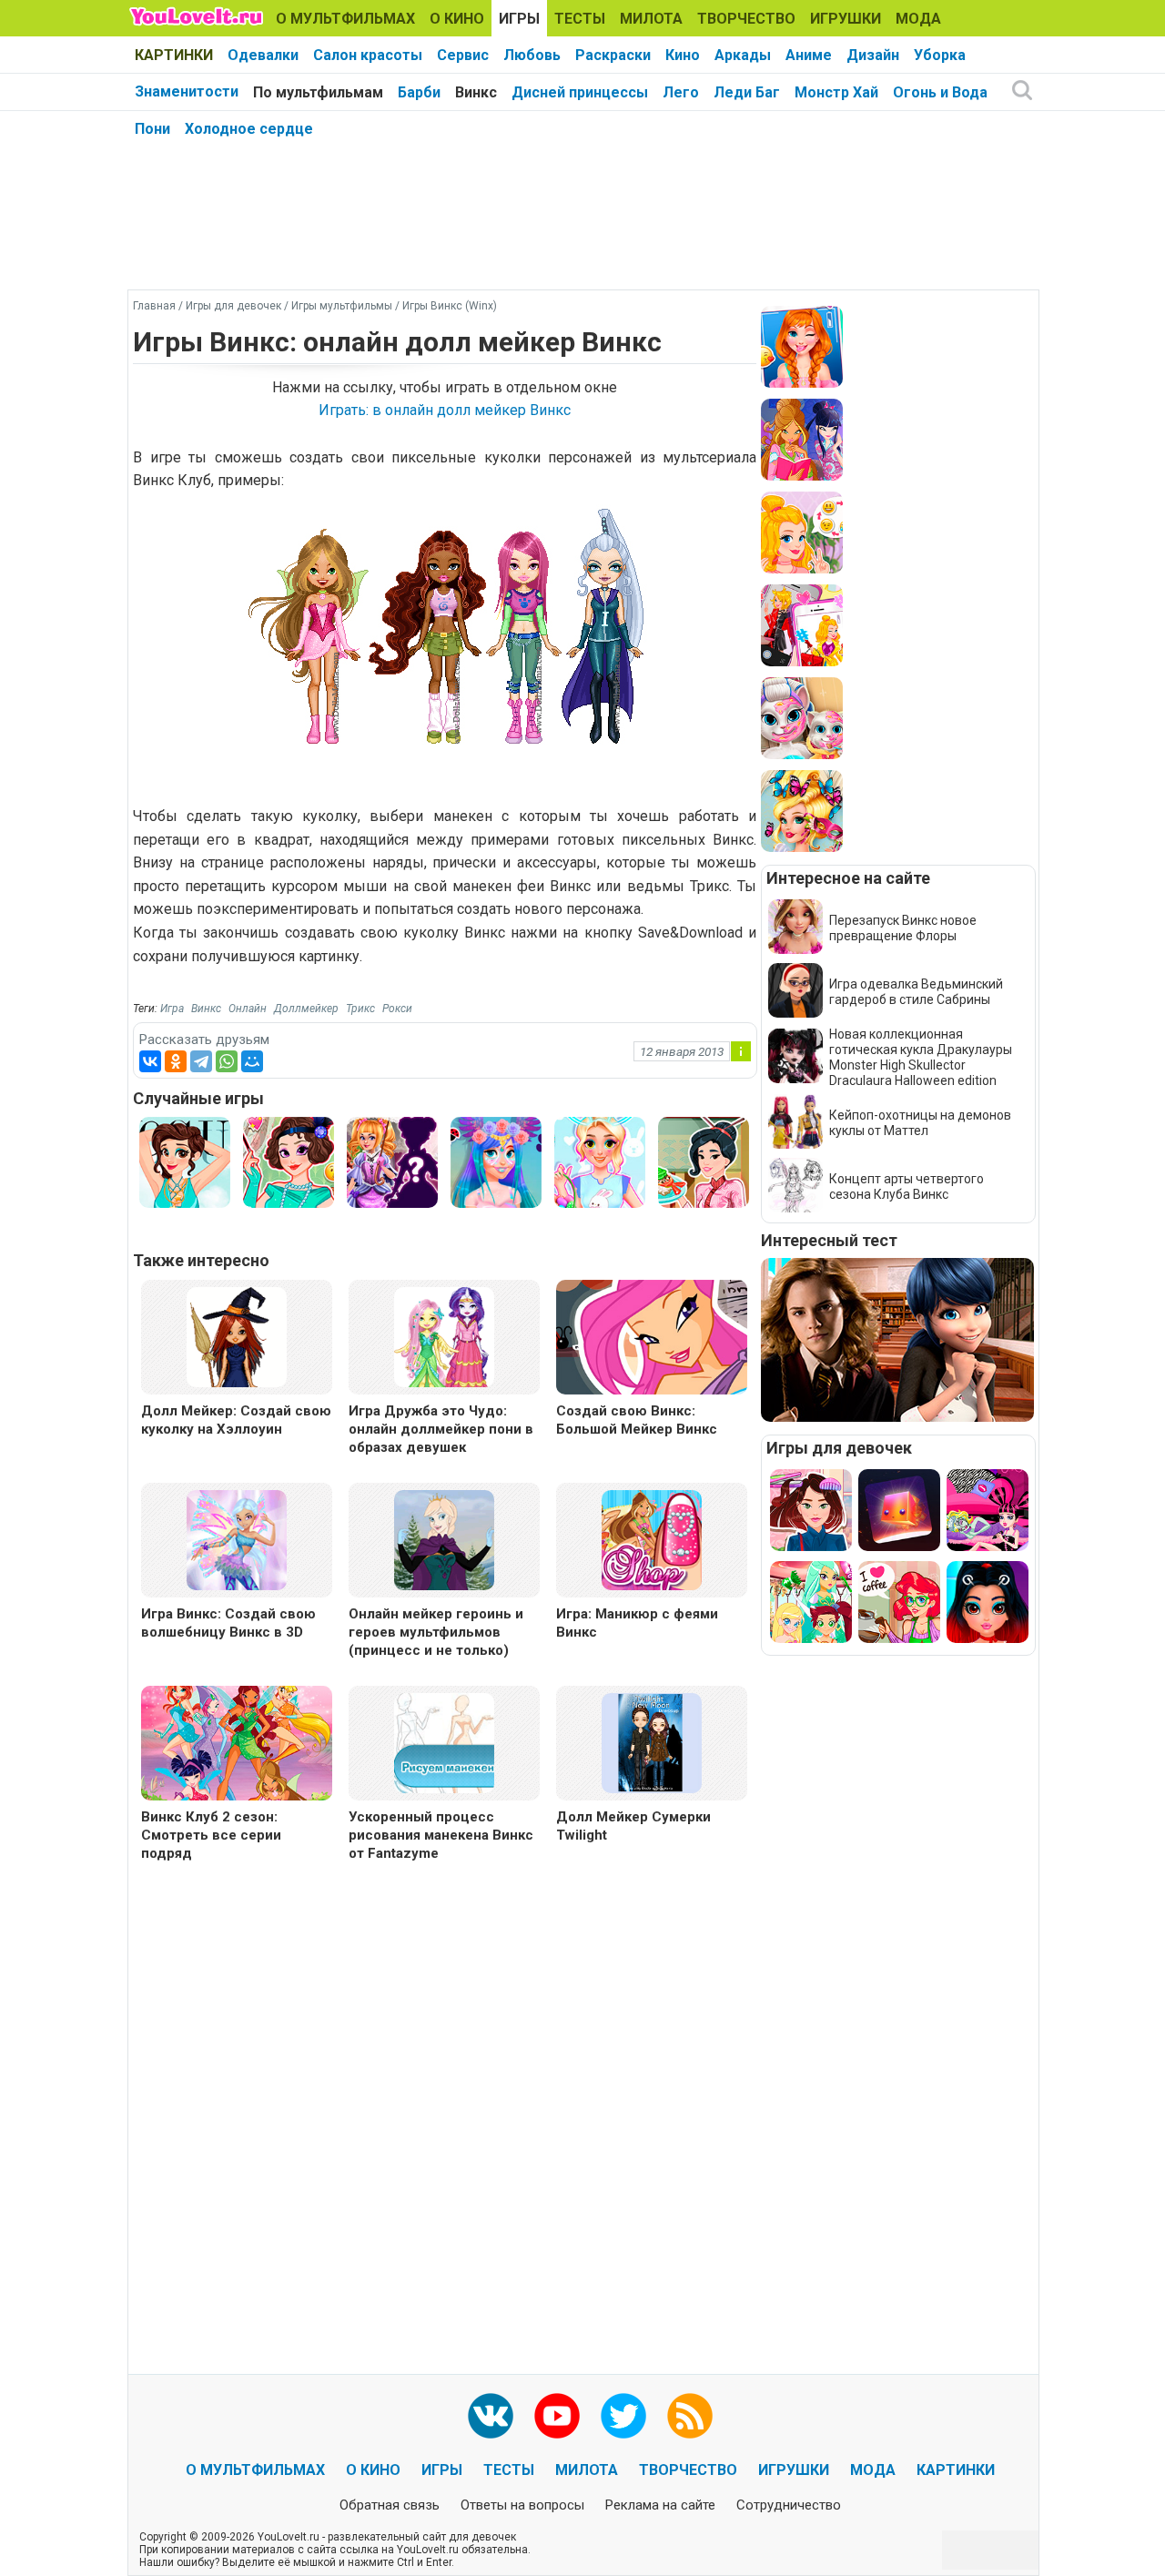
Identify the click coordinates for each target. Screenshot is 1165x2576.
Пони (152, 129)
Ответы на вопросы (522, 2505)
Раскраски (613, 55)
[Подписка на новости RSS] (690, 2416)
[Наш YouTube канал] (557, 2416)
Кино (683, 55)
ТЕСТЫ (580, 19)
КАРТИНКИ (174, 55)
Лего (681, 92)
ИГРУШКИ (846, 19)
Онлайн (248, 1009)
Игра (172, 1009)
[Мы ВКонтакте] (491, 2416)
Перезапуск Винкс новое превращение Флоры (903, 928)
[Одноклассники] (176, 1061)
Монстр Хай (836, 92)
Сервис (463, 55)
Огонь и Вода (940, 92)
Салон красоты (368, 55)
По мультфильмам (318, 92)
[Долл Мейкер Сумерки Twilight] (652, 1742)
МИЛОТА (651, 19)
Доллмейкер (306, 1009)
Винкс (476, 92)
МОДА (918, 19)
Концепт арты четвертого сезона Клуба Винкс (907, 1187)
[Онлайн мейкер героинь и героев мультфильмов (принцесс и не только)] (444, 1539)
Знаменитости (187, 91)
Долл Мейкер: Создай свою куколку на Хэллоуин (236, 1420)
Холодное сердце (249, 129)
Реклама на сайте (660, 2505)
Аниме (809, 55)
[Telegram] (201, 1061)
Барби (419, 92)
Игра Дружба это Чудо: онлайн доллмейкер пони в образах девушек (441, 1429)
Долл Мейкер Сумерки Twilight (633, 1826)
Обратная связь (390, 2505)
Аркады (743, 55)
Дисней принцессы (580, 92)
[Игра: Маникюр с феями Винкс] (652, 1539)
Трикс (360, 1009)
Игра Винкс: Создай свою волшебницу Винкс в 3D (228, 1623)
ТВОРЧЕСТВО (746, 19)
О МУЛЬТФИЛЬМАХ (345, 19)
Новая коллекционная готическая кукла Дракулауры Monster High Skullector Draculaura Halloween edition (921, 1057)
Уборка (940, 55)
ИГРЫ (519, 19)
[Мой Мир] (252, 1061)
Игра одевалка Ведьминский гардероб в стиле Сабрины (916, 992)
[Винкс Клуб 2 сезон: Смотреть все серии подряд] (237, 1745)
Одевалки (263, 55)
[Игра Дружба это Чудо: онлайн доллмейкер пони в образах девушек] (444, 1336)
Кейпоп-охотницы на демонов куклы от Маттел (920, 1123)
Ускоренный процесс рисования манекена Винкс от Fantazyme (441, 1835)
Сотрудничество (789, 2505)
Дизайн (873, 55)
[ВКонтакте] (150, 1061)
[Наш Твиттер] (623, 2416)
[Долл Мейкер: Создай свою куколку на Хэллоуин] (237, 1336)
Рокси (397, 1009)
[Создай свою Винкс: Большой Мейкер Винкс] (652, 1339)
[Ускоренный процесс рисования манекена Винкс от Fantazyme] (444, 1742)
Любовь (532, 55)
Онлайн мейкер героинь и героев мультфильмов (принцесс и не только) (436, 1632)
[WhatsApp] (227, 1061)
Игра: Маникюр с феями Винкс (637, 1623)
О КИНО (457, 19)
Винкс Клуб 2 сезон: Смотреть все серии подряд (211, 1835)
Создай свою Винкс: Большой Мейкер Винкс (637, 1420)
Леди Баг (747, 92)
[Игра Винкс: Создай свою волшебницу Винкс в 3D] (237, 1539)
